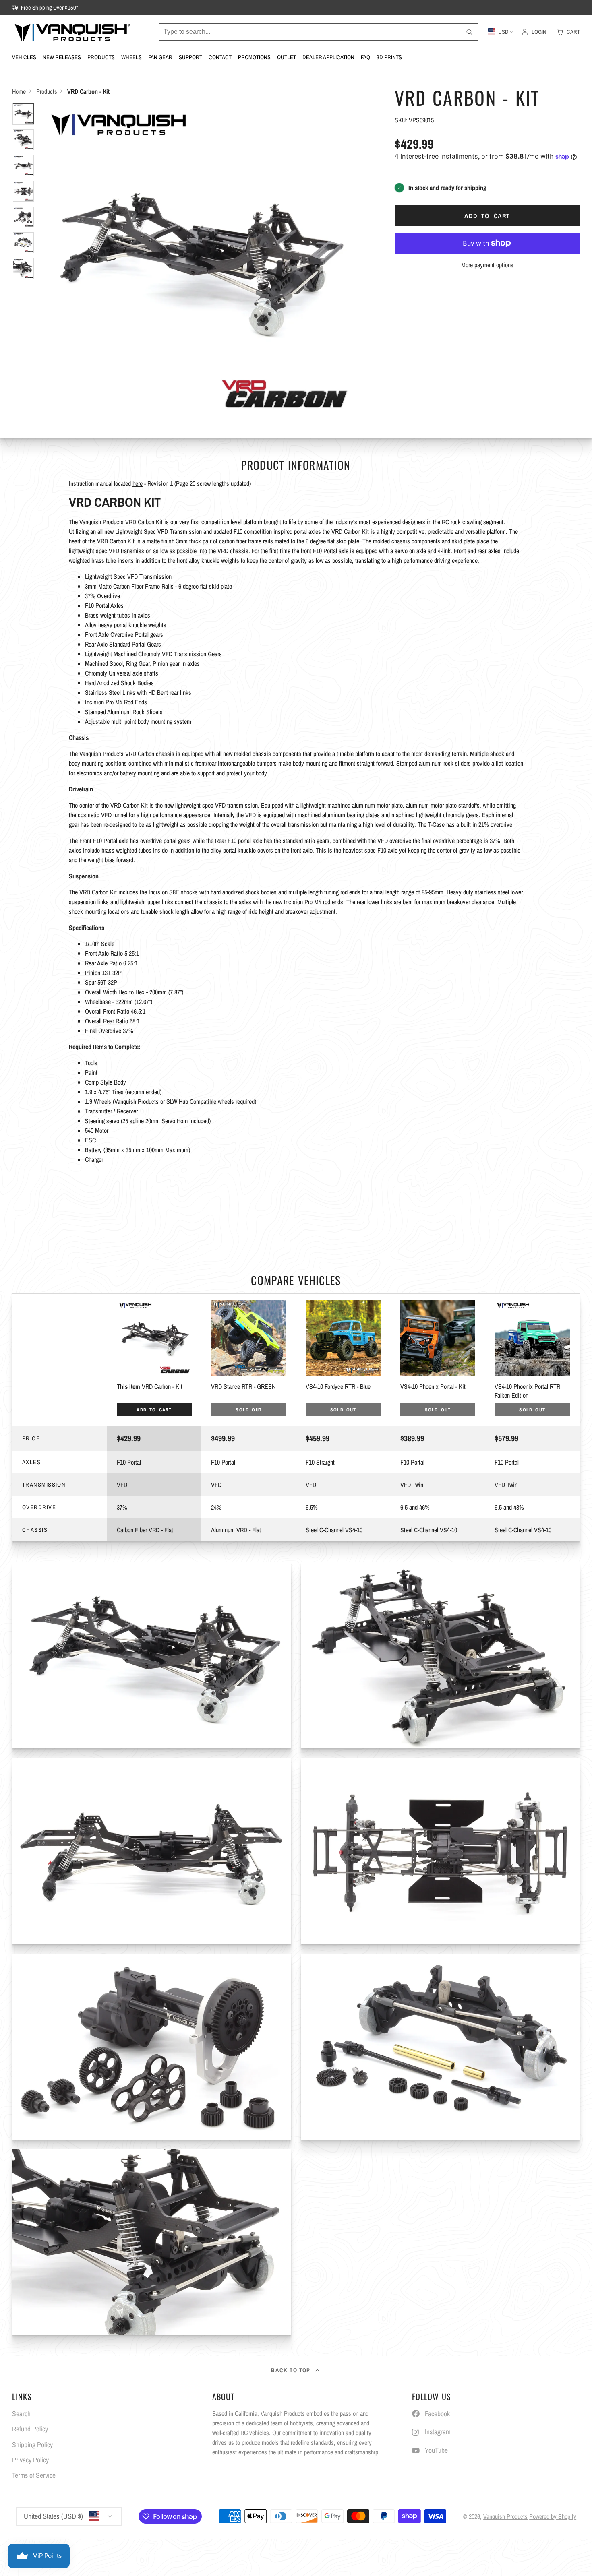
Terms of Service (34, 2475)
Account (534, 32)
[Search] (469, 32)
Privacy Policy (30, 2460)
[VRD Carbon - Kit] (154, 1360)
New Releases (62, 57)
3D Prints (389, 57)
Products (101, 57)
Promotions (254, 57)
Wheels (131, 57)
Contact (220, 57)
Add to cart (487, 216)
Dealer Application (328, 57)
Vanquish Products (505, 2516)
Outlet (287, 57)
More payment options (487, 265)
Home (19, 91)
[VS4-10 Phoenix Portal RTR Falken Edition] (532, 1360)
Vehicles (24, 57)
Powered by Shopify (553, 2516)
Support (190, 57)
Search (21, 2414)
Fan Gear (160, 57)
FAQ (365, 57)
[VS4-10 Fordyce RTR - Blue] (343, 1360)
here (138, 483)
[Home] (72, 32)
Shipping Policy (32, 2445)
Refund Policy (30, 2429)
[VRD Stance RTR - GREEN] (249, 1360)
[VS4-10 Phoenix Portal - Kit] (438, 1360)
